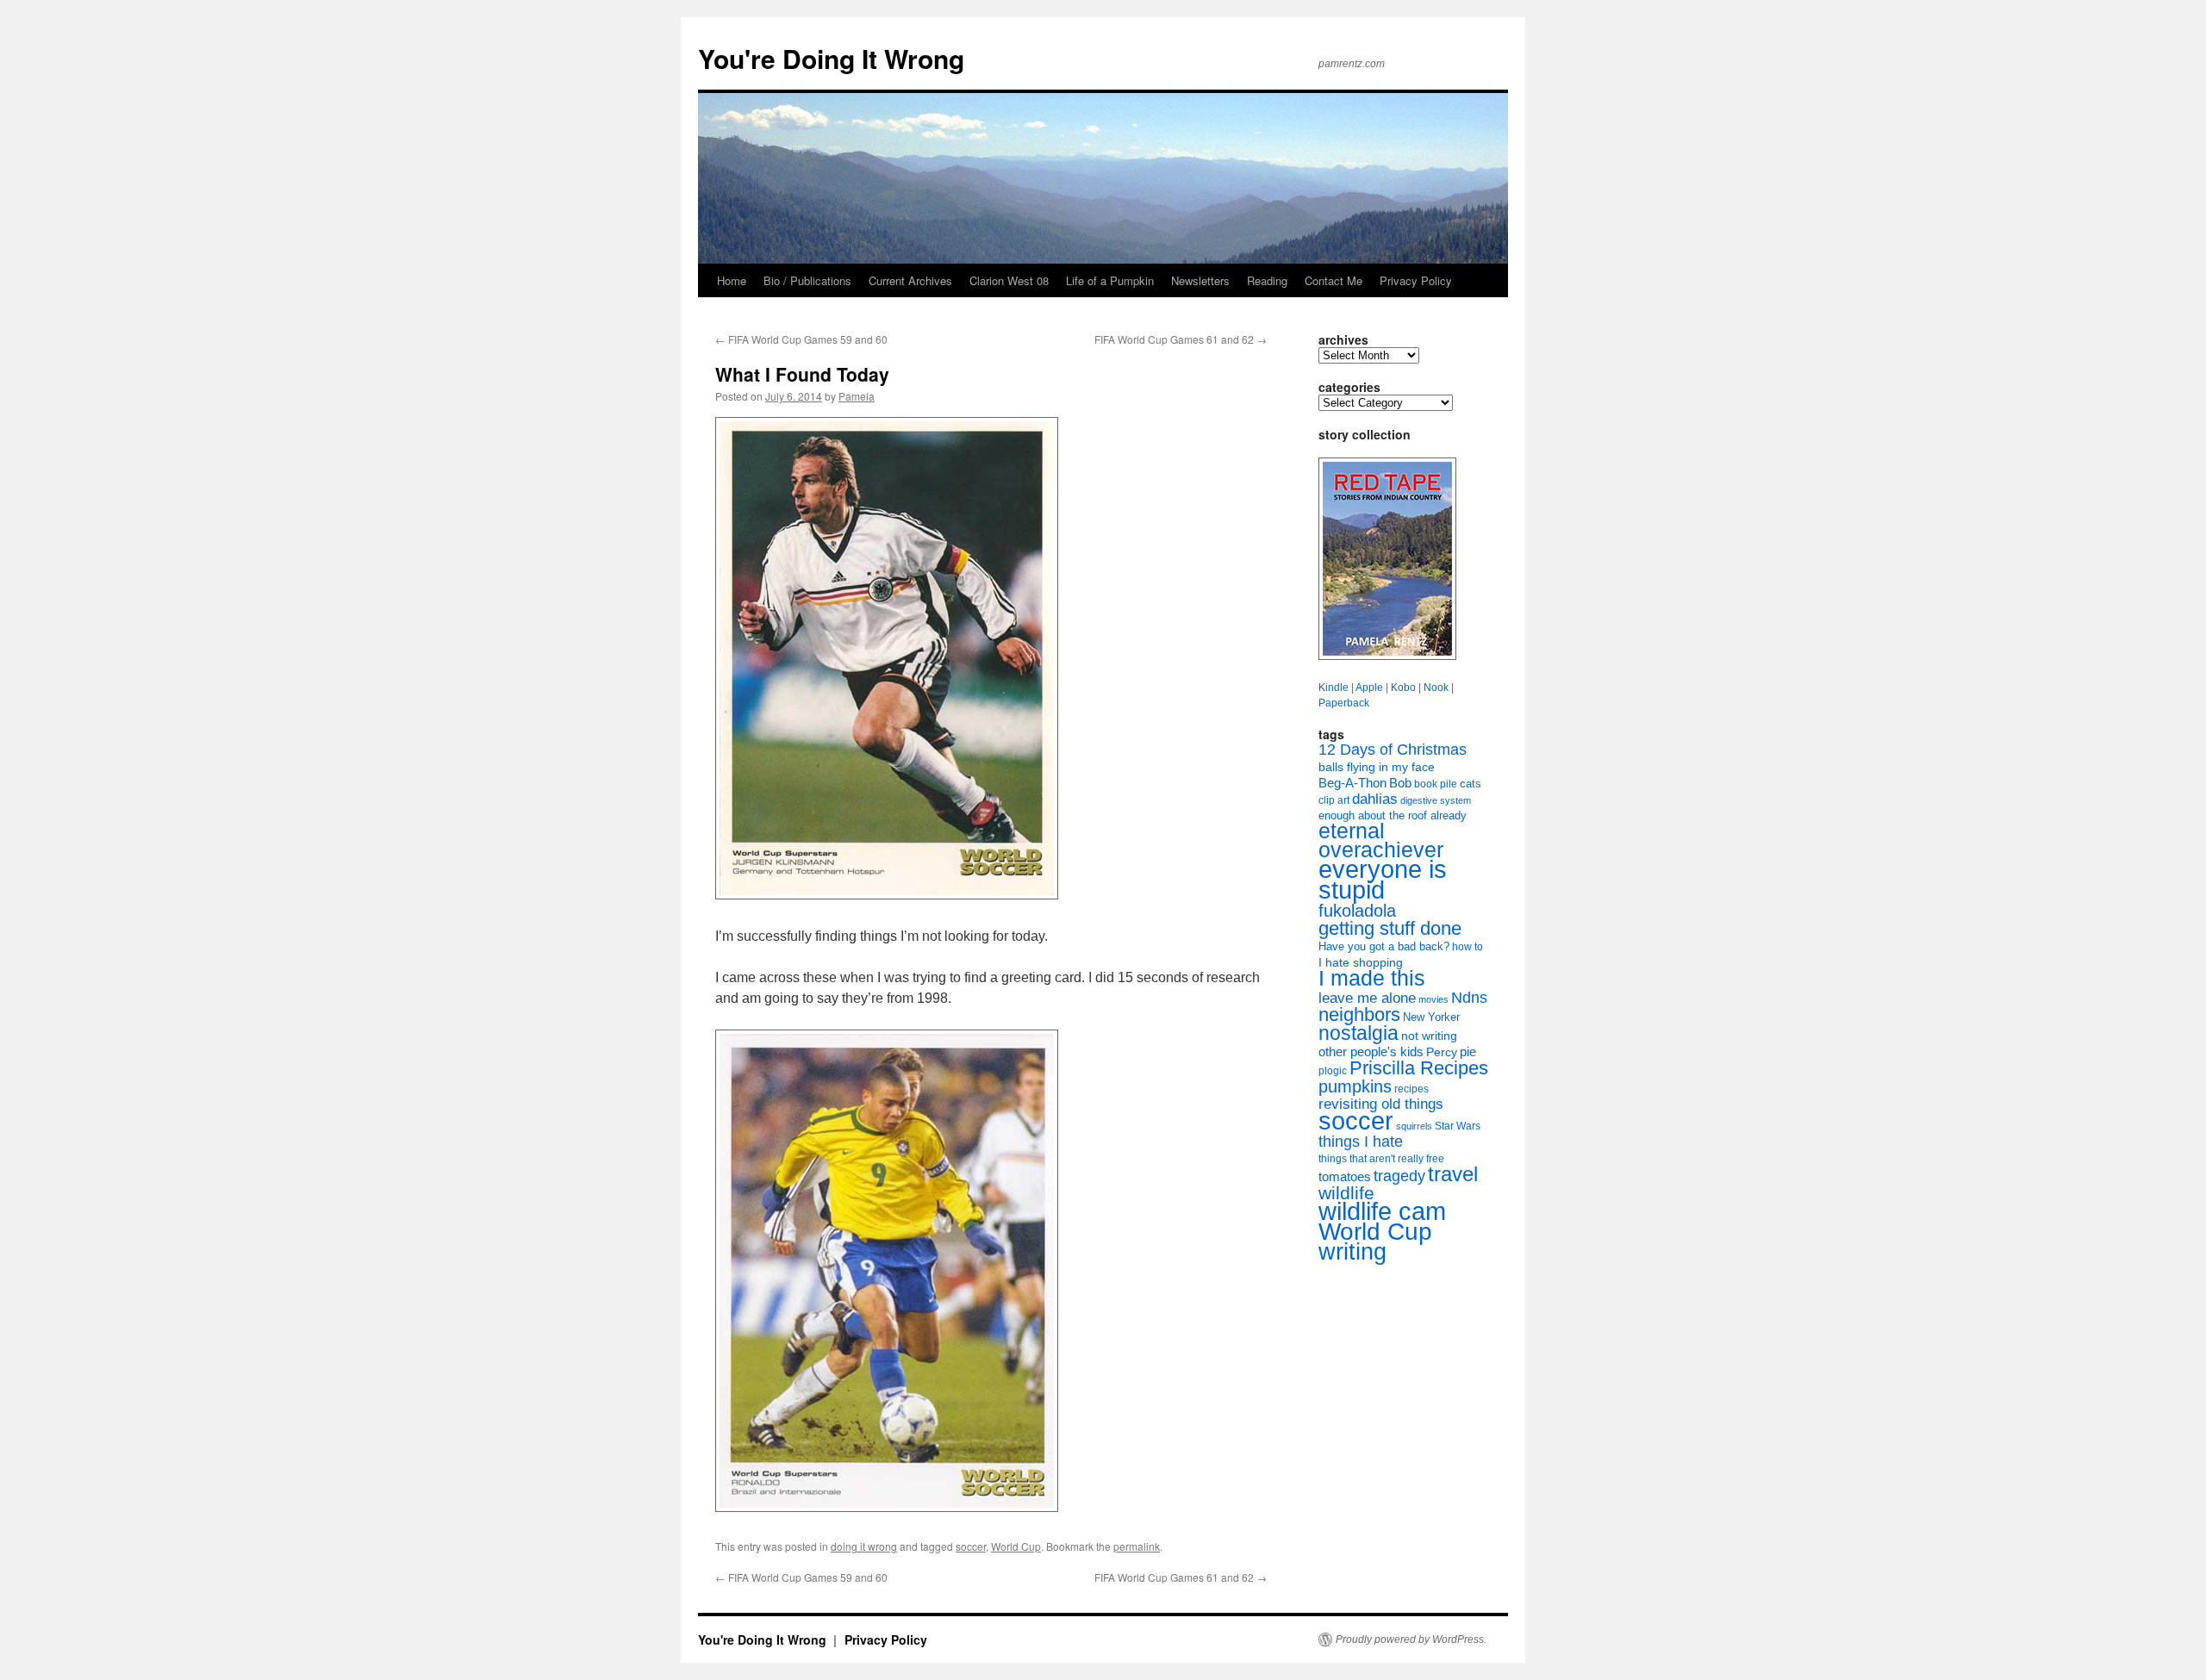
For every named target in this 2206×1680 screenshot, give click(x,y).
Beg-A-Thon (1352, 783)
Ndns (1469, 998)
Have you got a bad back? (1384, 946)
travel (1453, 1174)
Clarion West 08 (1009, 280)
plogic (1333, 1071)
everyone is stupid (1383, 880)
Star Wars (1458, 1126)
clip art (1334, 800)
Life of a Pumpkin (1110, 280)
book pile (1436, 784)
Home (732, 280)
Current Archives (910, 280)
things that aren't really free (1381, 1159)
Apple (1369, 688)
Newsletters (1200, 280)
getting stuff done (1390, 928)
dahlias (1375, 799)
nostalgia (1358, 1033)
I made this (1372, 978)
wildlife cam (1382, 1211)
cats (1471, 784)
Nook (1436, 688)
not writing (1429, 1036)
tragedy (1399, 1176)
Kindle (1334, 688)
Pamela (857, 396)
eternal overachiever (1381, 840)
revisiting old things (1381, 1104)
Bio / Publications (807, 280)
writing (1352, 1251)
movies (1433, 999)
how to (1468, 947)
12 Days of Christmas (1393, 750)
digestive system (1436, 800)
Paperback (1344, 703)
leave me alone (1367, 998)
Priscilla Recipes (1419, 1068)
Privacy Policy (1416, 280)
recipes (1411, 1089)
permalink (1137, 1546)
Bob (1400, 783)
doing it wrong (864, 1546)
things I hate (1361, 1142)
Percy (1442, 1052)
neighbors (1359, 1014)
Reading (1267, 280)
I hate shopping (1361, 962)
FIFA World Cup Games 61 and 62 (1181, 339)
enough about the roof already (1393, 815)
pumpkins (1355, 1086)
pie (1468, 1052)
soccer (971, 1546)
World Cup (1016, 1546)
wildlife (1346, 1193)
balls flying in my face (1377, 767)
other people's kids (1371, 1052)
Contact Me (1334, 280)
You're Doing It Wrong (831, 58)
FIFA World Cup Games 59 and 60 (801, 339)
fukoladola (1357, 911)
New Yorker (1431, 1017)
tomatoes (1345, 1176)
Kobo (1403, 688)
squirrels (1414, 1126)
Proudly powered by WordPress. (1411, 1640)
